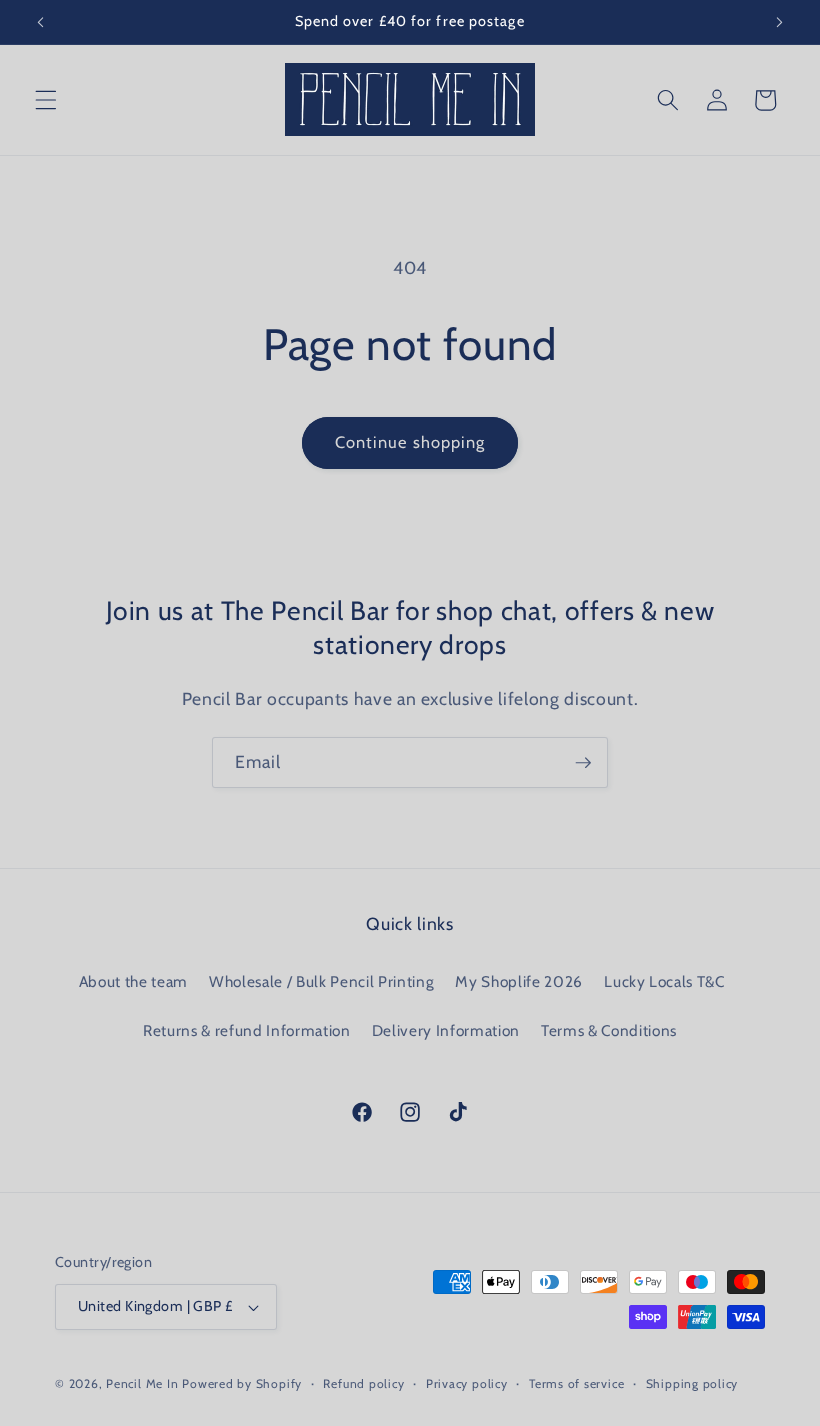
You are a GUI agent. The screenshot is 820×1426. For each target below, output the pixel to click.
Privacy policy (467, 1383)
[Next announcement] (779, 22)
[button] (46, 100)
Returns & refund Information (246, 1030)
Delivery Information (446, 1030)
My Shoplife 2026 (519, 981)
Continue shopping (410, 442)
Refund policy (363, 1383)
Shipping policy (692, 1383)
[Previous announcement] (41, 22)
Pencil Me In (142, 1383)
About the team (133, 981)
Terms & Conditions (609, 1030)
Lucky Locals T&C (664, 981)
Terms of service (576, 1383)
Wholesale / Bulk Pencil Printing (321, 981)
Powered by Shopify (242, 1383)
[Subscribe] (583, 763)
